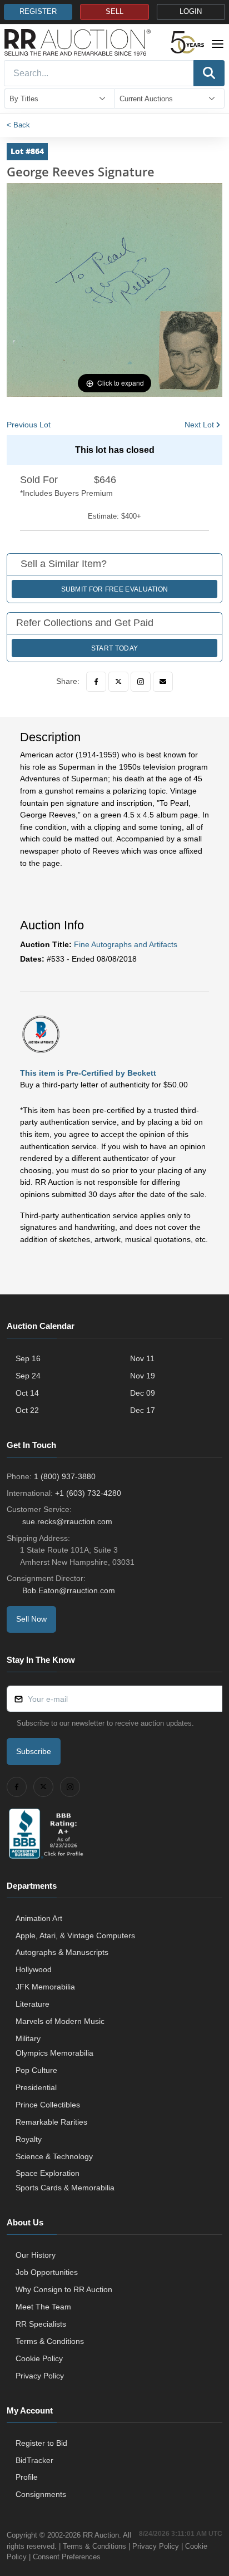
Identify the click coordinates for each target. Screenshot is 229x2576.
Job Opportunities (47, 2272)
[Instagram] (141, 682)
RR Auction (101, 2535)
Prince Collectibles (48, 2105)
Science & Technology (54, 2156)
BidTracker (34, 2460)
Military (28, 2038)
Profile (27, 2477)
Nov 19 (143, 1376)
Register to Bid (41, 2443)
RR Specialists (41, 2324)
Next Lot (199, 425)
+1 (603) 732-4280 (88, 1493)
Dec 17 (143, 1410)
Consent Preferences (67, 2557)
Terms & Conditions (50, 2341)
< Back (18, 125)
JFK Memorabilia (45, 1987)
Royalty (29, 2139)
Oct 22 (27, 1410)
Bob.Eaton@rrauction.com (69, 1590)
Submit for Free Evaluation (115, 589)
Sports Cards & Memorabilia (65, 2188)
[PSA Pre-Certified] (41, 1033)
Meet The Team (43, 2307)
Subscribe (34, 1751)
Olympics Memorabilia (54, 2053)
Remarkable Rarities (51, 2122)
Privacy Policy (40, 2376)
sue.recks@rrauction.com (67, 1521)
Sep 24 (28, 1376)
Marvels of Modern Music (60, 2021)
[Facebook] (96, 682)
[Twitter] (118, 682)
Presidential (36, 2087)
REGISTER (38, 12)
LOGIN (191, 12)
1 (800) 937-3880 (65, 1476)
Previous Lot (29, 425)
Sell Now (31, 1619)
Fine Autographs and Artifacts (126, 944)
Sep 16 (28, 1358)
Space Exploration (48, 2173)
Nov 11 (142, 1358)
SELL (114, 12)
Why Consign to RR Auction (64, 2289)
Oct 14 (27, 1393)
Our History (36, 2255)
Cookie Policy (39, 2358)
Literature (33, 2004)
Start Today (114, 648)
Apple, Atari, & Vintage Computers (75, 1935)
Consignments (41, 2494)
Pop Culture (36, 2070)
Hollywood (34, 1969)
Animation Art (39, 1918)
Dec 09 (143, 1393)
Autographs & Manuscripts (62, 1952)
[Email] (163, 682)
